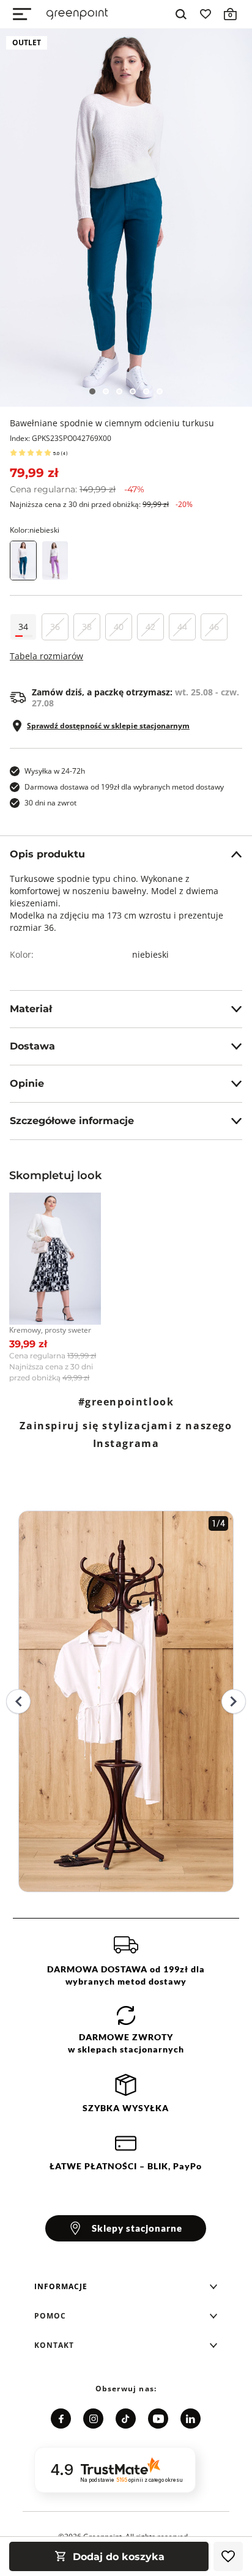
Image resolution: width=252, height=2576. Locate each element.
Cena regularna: (77, 489)
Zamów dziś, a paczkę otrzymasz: (135, 698)
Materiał (31, 1009)
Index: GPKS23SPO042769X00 (61, 438)
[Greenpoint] (77, 14)
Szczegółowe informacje (72, 1121)
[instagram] (93, 2419)
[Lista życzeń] (206, 14)
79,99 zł (34, 473)
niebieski (150, 954)
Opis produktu (47, 854)
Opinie (27, 1083)
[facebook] (61, 2419)
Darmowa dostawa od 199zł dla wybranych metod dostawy (124, 787)
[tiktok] (126, 2419)
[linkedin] (191, 2419)
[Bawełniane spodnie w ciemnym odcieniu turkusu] (126, 218)
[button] (126, 2287)
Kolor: (35, 530)
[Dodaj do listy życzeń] (228, 2556)
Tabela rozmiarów (46, 656)
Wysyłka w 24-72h (55, 771)
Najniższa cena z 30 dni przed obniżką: (101, 504)
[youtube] (158, 2419)
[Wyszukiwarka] (181, 14)
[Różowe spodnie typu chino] (55, 561)
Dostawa (32, 1046)
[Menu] (22, 14)
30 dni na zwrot (50, 803)
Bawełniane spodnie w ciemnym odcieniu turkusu (112, 423)
